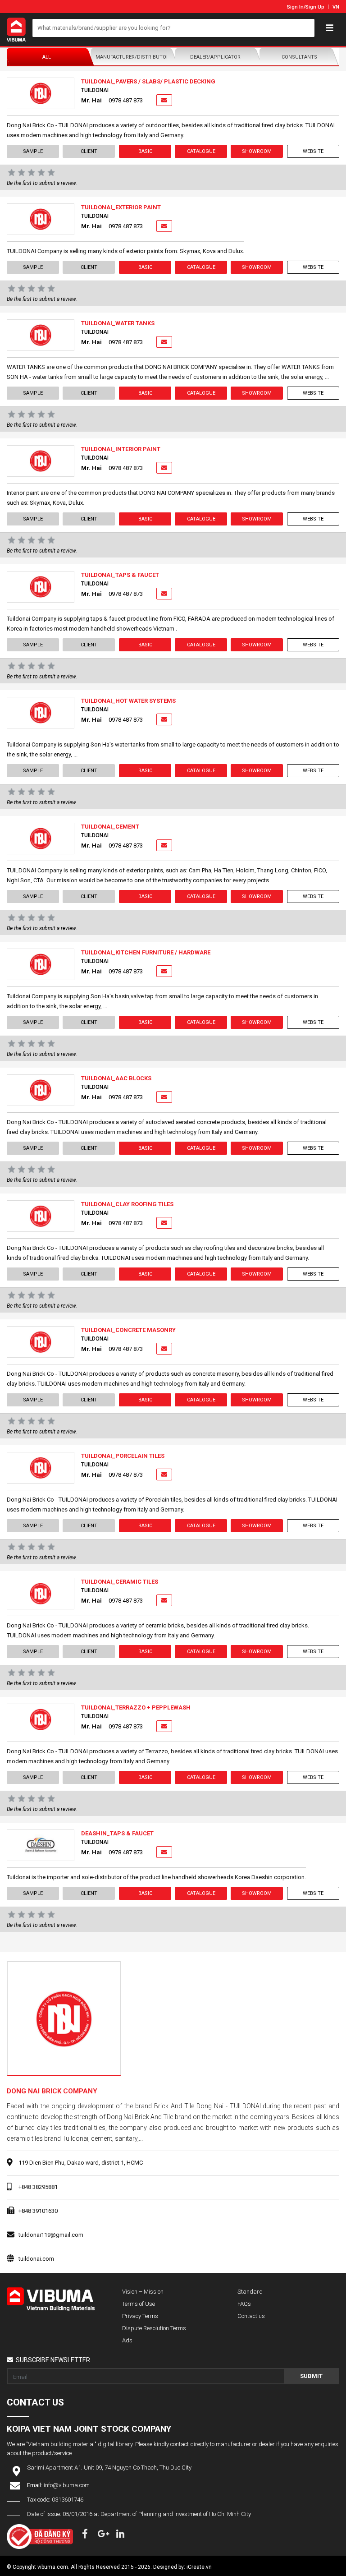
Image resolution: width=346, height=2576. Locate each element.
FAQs (244, 2304)
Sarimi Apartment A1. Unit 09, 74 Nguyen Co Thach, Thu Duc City (109, 2468)
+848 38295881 (38, 2187)
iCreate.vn (199, 2567)
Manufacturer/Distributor (132, 57)
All (47, 57)
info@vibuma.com (67, 2485)
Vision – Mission (143, 2292)
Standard (250, 2292)
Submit (311, 2376)
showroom (257, 151)
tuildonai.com (36, 2259)
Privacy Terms (140, 2316)
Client (89, 151)
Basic (145, 151)
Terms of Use (139, 2304)
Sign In (295, 7)
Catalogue (201, 151)
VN (336, 7)
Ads (127, 2340)
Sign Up (315, 7)
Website (313, 151)
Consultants (299, 57)
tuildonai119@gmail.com (51, 2235)
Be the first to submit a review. (42, 183)
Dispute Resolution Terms (154, 2328)
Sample (33, 151)
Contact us (251, 2316)
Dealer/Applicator (215, 57)
